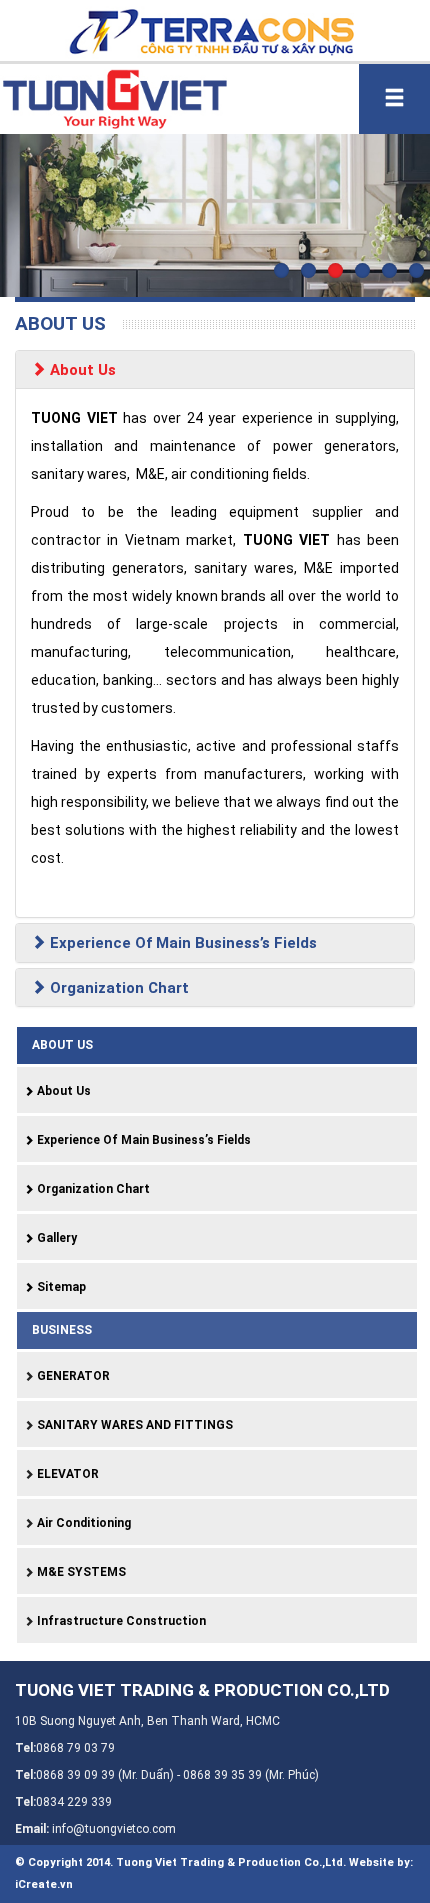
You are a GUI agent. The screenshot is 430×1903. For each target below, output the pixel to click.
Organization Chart (117, 988)
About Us (81, 370)
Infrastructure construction (120, 1621)
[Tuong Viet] (113, 96)
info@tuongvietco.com (114, 1829)
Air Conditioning (82, 1523)
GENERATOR (72, 1376)
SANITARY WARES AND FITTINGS (133, 1425)
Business (62, 1330)
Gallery (55, 1238)
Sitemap (60, 1287)
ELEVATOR (66, 1474)
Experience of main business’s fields (181, 943)
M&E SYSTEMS (80, 1572)
